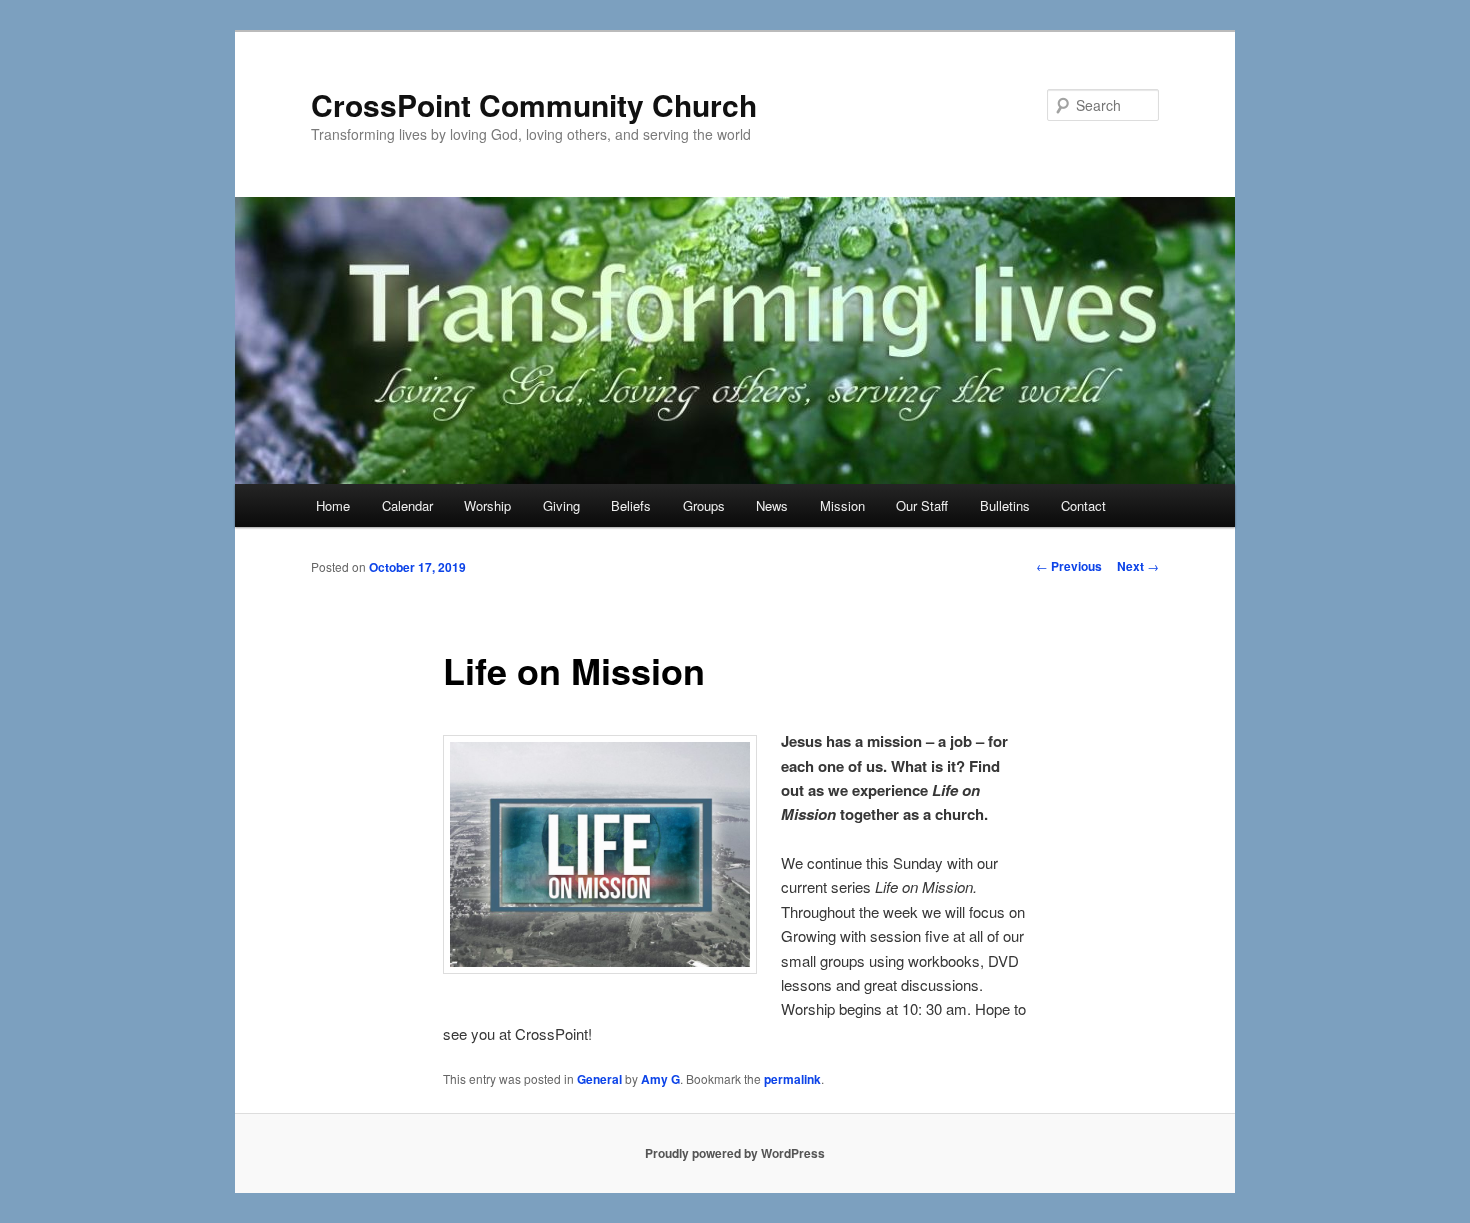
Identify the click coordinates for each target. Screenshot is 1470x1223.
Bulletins (1005, 505)
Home (333, 505)
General (599, 1079)
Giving (561, 505)
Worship (487, 505)
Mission (842, 505)
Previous (1069, 566)
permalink (792, 1079)
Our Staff (922, 505)
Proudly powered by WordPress (735, 1153)
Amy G (660, 1079)
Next (1138, 566)
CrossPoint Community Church (534, 104)
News (772, 505)
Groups (704, 505)
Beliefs (631, 505)
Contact (1083, 505)
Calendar (407, 505)
